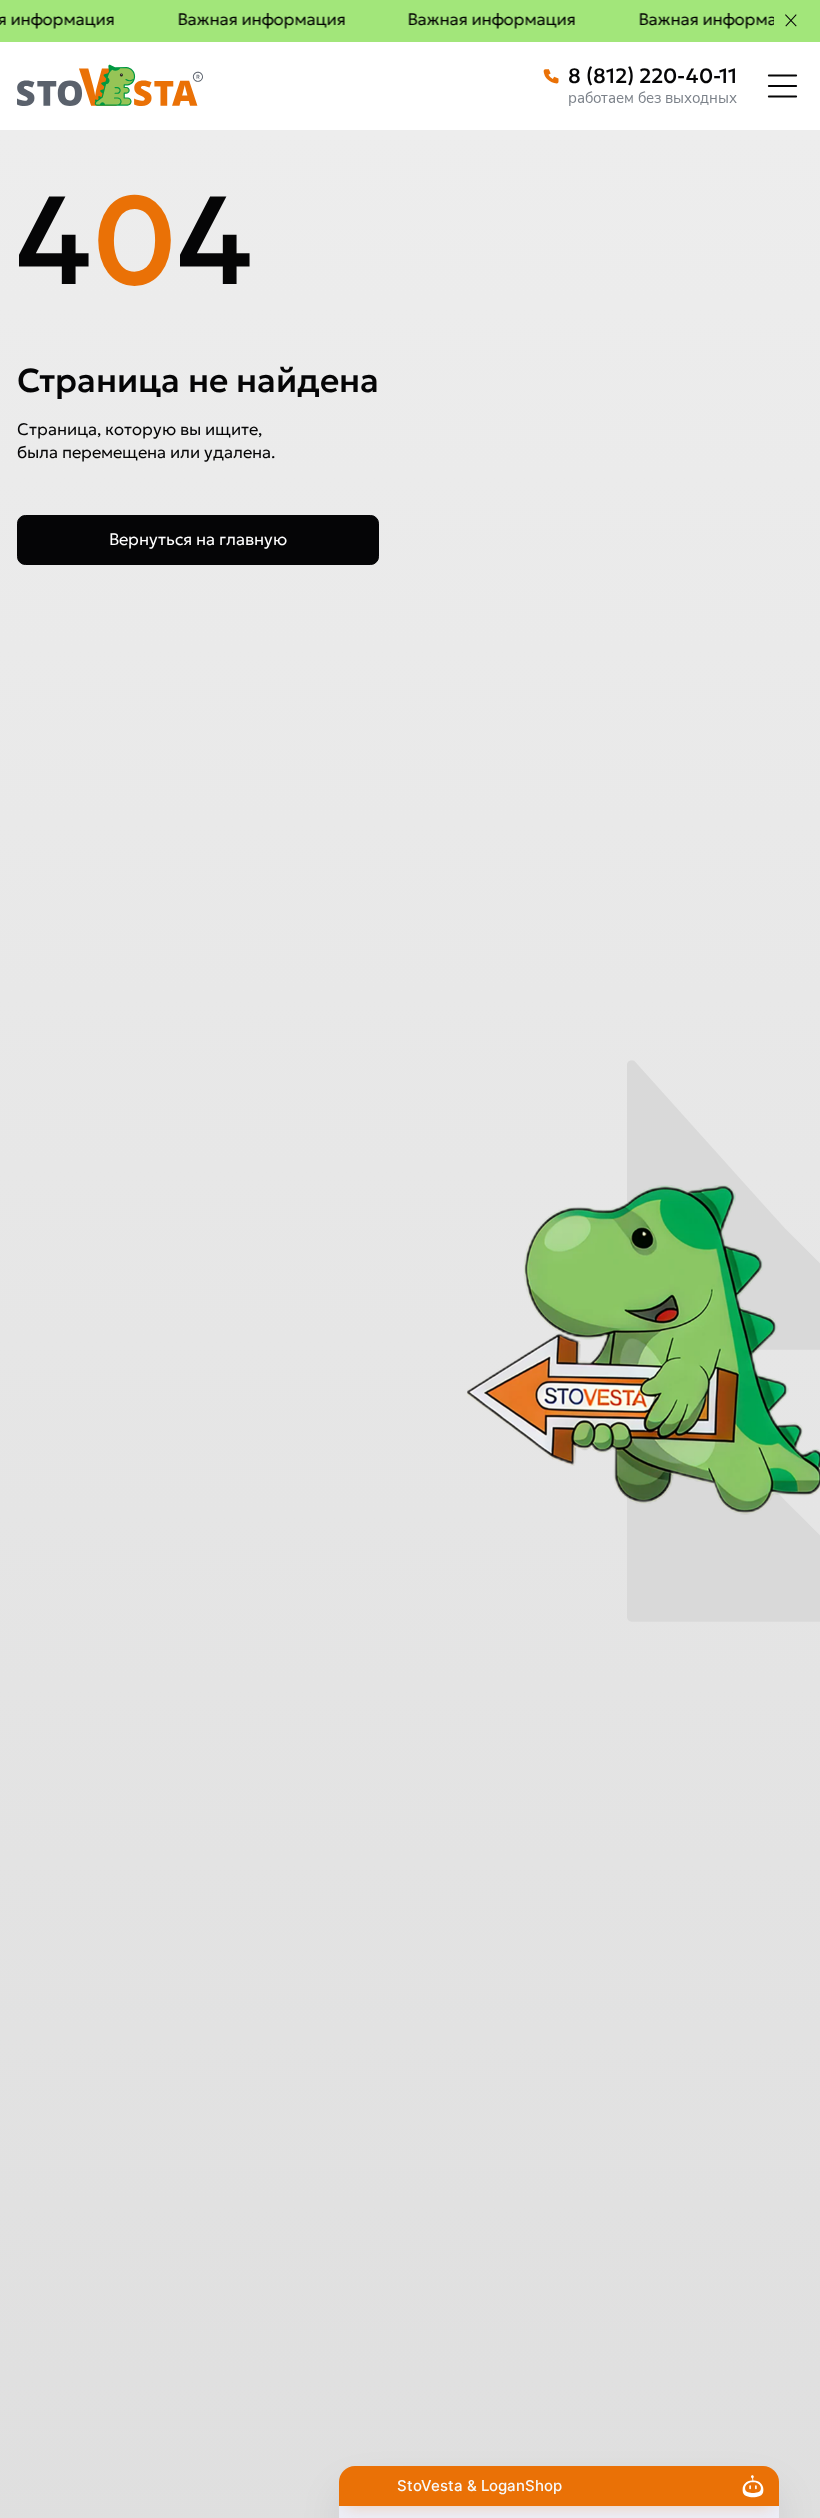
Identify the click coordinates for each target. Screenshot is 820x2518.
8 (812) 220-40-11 (652, 76)
